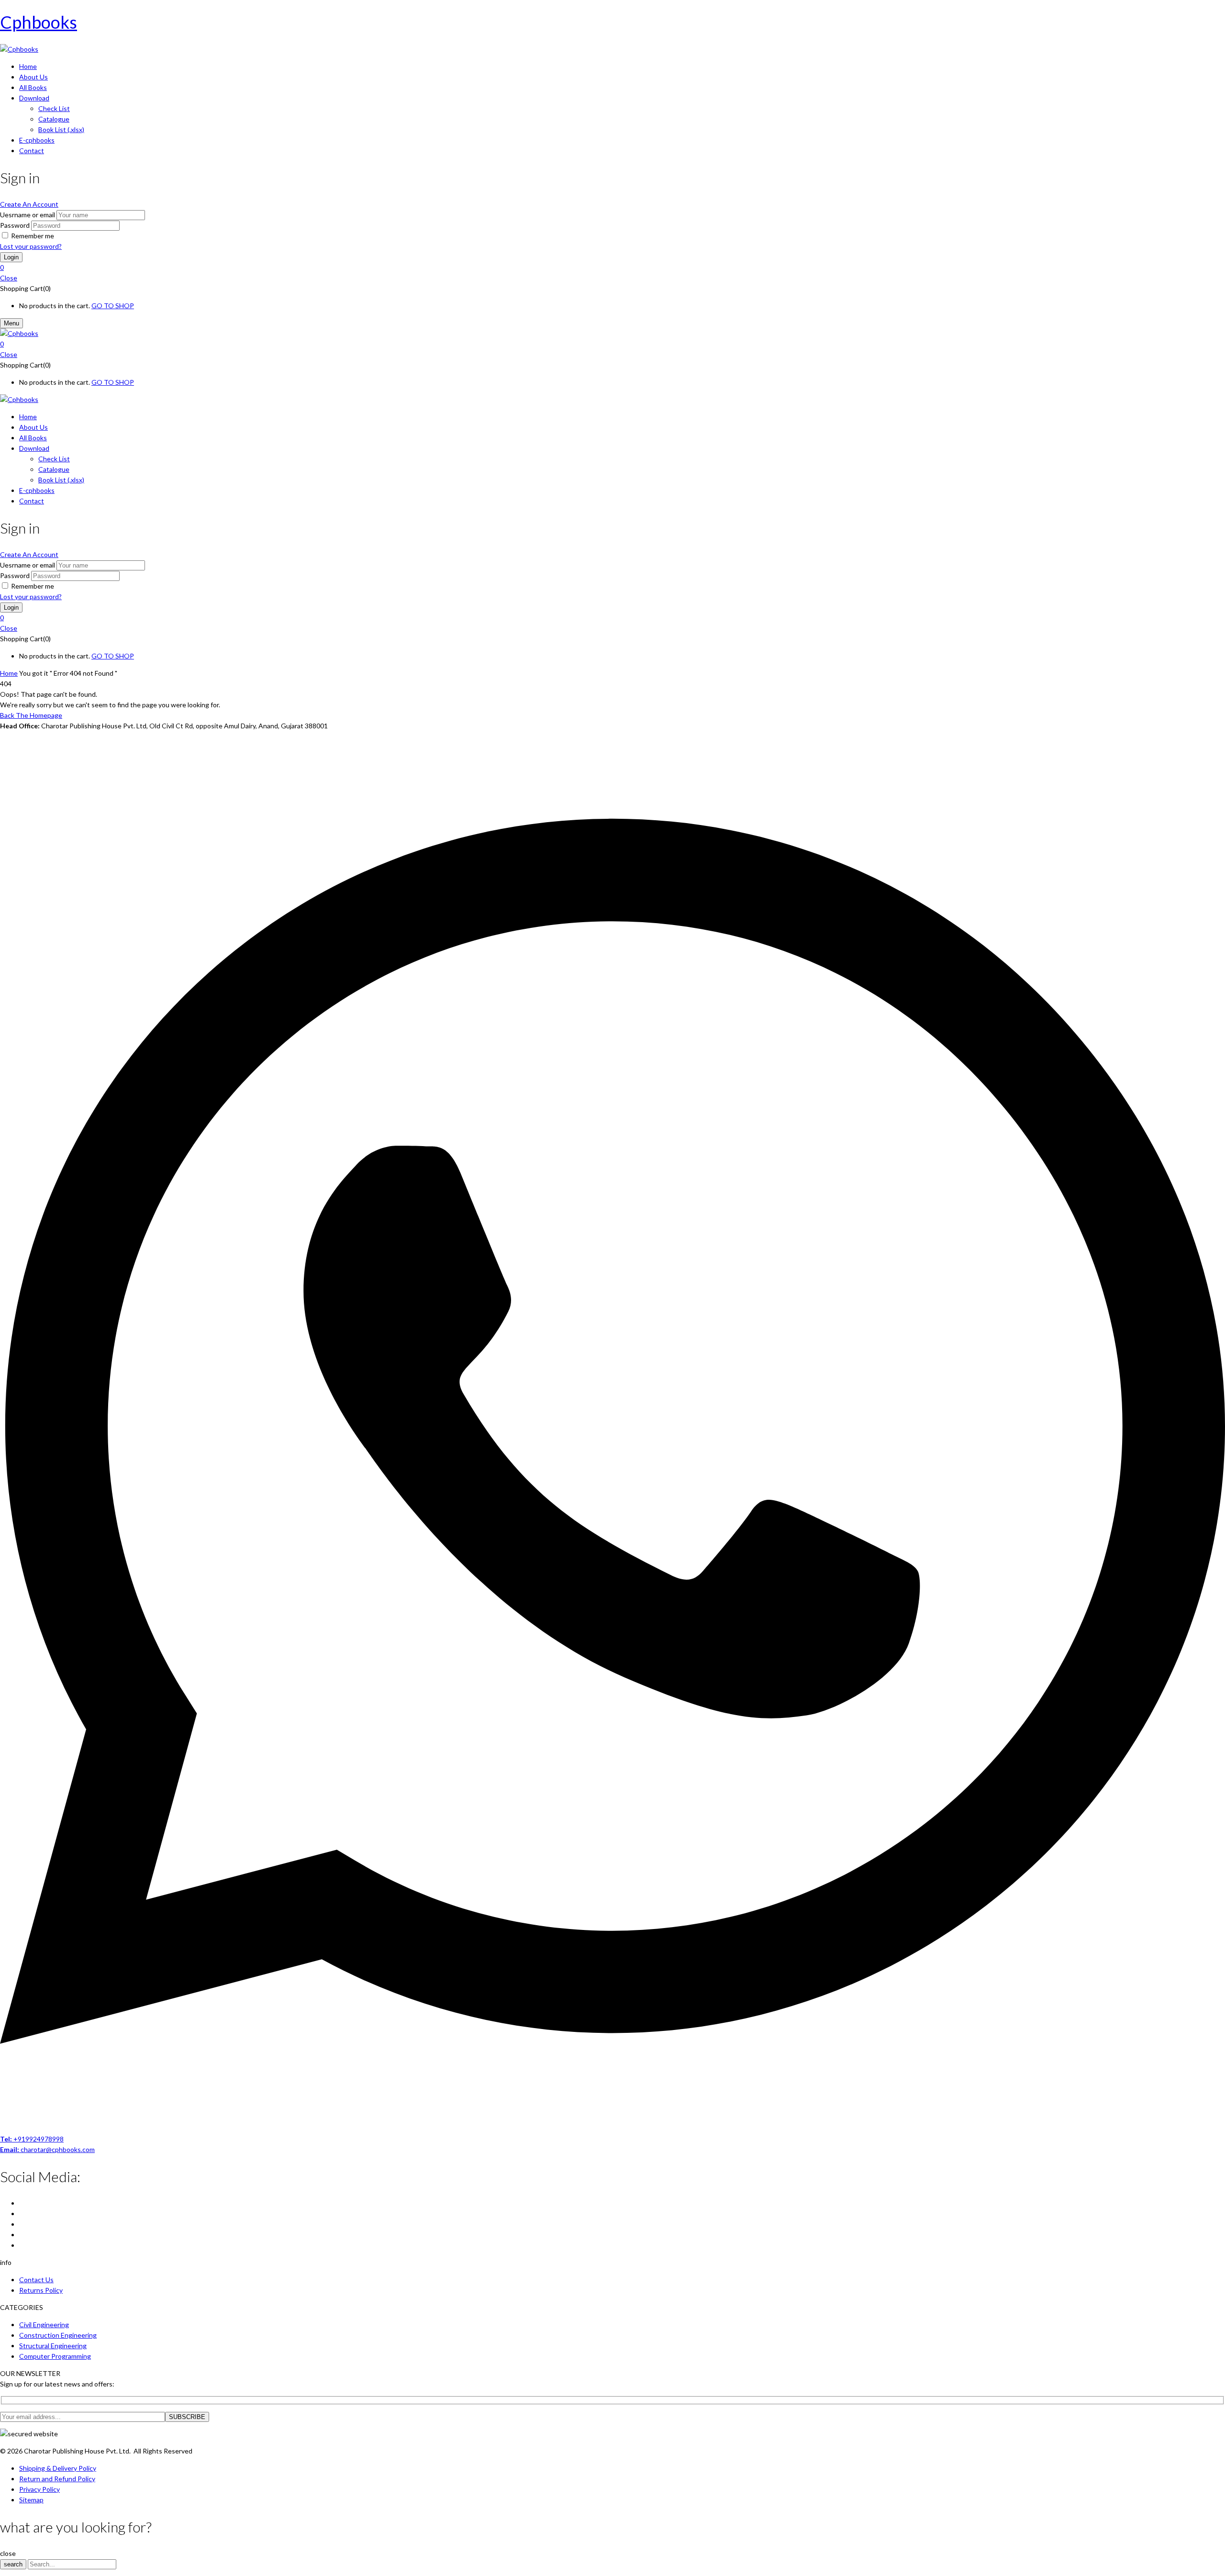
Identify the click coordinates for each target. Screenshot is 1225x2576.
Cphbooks (39, 22)
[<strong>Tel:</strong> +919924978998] (612, 2128)
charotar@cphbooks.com (47, 2149)
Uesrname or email (28, 215)
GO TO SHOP (113, 306)
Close (9, 278)
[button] (612, 268)
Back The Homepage (31, 715)
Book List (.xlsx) (61, 129)
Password (15, 225)
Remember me (33, 236)
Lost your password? (31, 246)
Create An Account (29, 204)
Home (9, 673)
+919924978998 (32, 2139)
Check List (54, 108)
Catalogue (54, 119)
